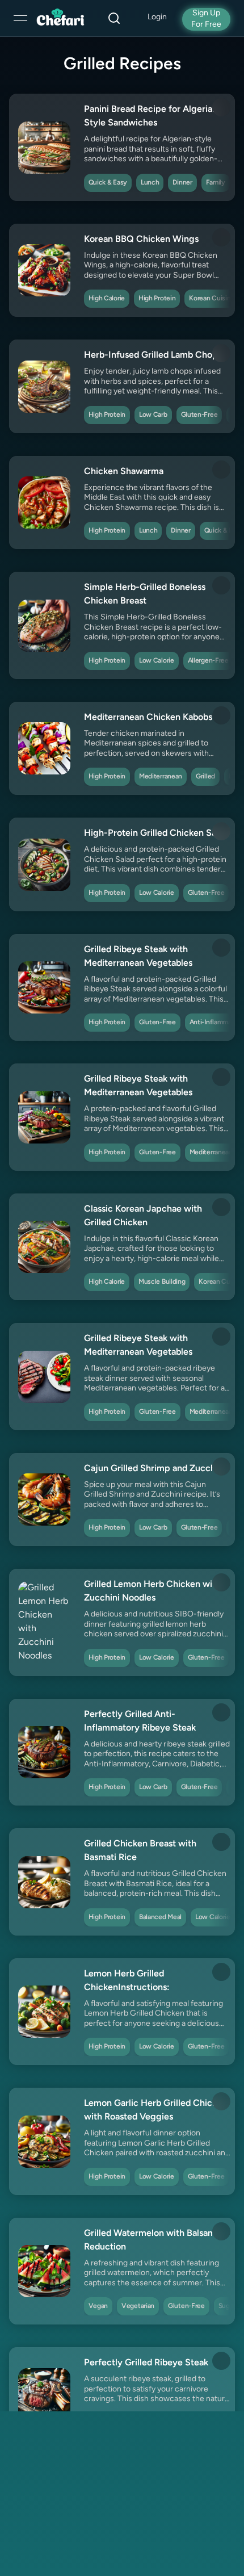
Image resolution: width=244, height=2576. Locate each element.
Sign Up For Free (206, 19)
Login (157, 17)
